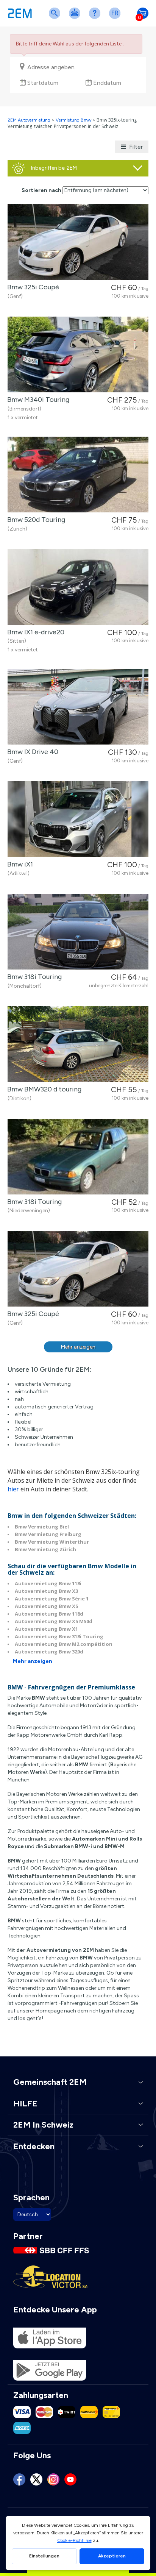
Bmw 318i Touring (33, 977)
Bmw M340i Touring (37, 400)
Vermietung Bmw (73, 120)
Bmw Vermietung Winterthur (52, 1542)
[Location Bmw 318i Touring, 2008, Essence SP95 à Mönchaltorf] (78, 932)
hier (13, 1489)
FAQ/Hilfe (96, 18)
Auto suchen (56, 18)
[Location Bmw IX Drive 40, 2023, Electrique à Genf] (78, 707)
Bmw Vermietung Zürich (45, 1549)
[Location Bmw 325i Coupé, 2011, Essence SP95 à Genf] (78, 242)
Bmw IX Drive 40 (31, 752)
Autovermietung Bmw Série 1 (52, 1599)
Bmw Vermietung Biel (42, 1527)
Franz (116, 18)
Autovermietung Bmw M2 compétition (64, 1644)
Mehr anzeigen (78, 1347)
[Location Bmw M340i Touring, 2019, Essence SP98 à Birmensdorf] (78, 354)
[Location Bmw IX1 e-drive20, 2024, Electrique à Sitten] (78, 587)
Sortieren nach (41, 190)
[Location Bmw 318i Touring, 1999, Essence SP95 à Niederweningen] (78, 1157)
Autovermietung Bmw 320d (49, 1652)
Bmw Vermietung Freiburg (48, 1534)
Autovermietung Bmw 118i (48, 1583)
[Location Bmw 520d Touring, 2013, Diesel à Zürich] (78, 475)
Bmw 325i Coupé (32, 287)
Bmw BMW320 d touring (43, 1089)
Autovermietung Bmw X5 (46, 1606)
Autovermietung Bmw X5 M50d (54, 1621)
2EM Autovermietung (30, 120)
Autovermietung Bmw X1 (46, 1629)
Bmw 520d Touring (35, 520)
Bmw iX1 (19, 864)
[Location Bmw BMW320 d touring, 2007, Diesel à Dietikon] (78, 1044)
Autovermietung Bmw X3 (46, 1591)
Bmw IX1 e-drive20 (34, 632)
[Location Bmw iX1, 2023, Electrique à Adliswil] (78, 819)
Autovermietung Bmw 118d (49, 1614)
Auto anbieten (76, 18)
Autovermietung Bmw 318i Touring (59, 1636)
